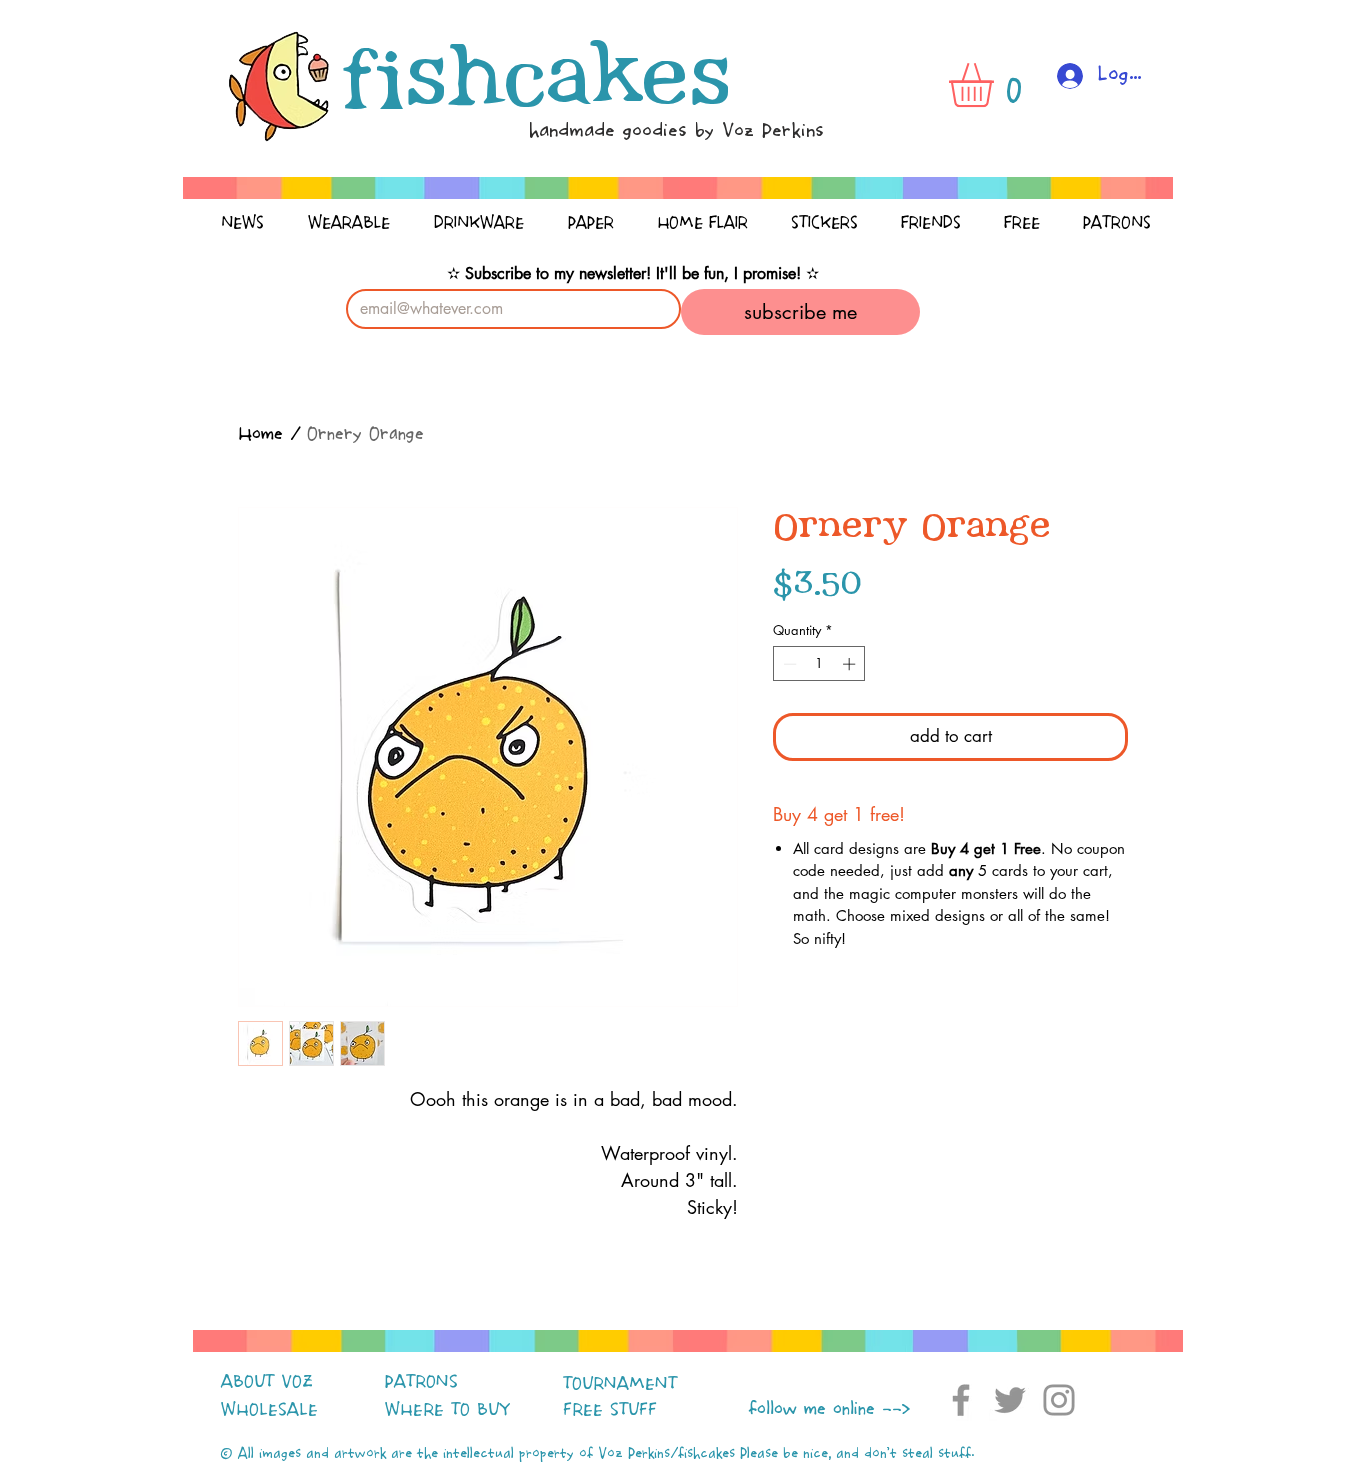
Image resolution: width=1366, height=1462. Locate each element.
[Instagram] (1059, 1400)
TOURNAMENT (620, 1384)
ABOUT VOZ (267, 1382)
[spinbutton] (819, 664)
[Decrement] (788, 664)
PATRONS (421, 1382)
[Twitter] (1010, 1400)
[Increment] (851, 664)
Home (260, 434)
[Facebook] (961, 1400)
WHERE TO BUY (447, 1410)
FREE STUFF (610, 1410)
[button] (997, 85)
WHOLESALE (269, 1410)
